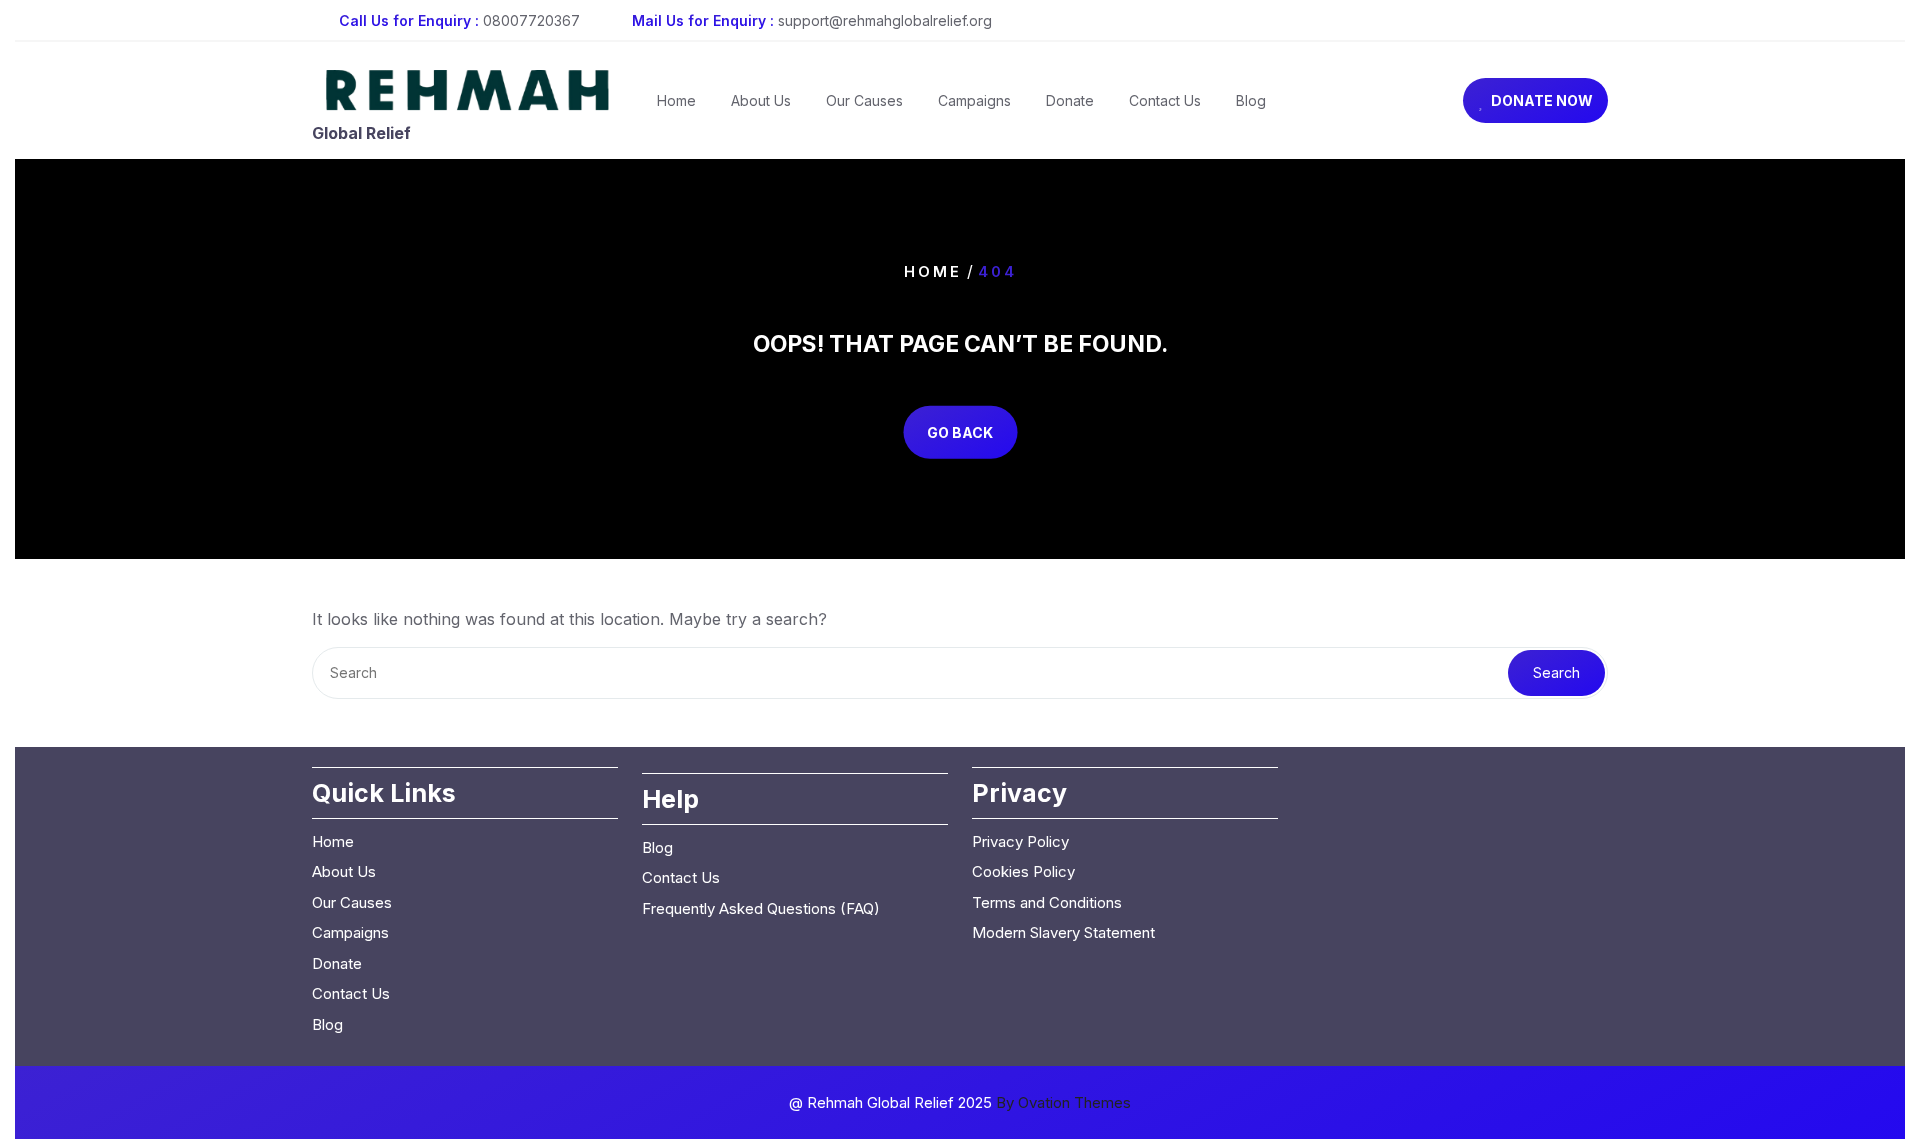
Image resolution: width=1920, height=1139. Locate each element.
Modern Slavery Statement (1063, 932)
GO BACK (960, 432)
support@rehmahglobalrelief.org (885, 20)
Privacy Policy (1020, 841)
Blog (1251, 100)
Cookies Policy (1023, 871)
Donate (1070, 100)
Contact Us (1165, 100)
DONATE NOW (1542, 100)
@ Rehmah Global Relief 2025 (960, 1102)
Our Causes (864, 100)
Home (676, 100)
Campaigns (974, 100)
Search (1556, 672)
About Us (761, 100)
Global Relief (361, 133)
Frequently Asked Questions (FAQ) (761, 908)
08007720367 (531, 20)
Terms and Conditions (1047, 902)
